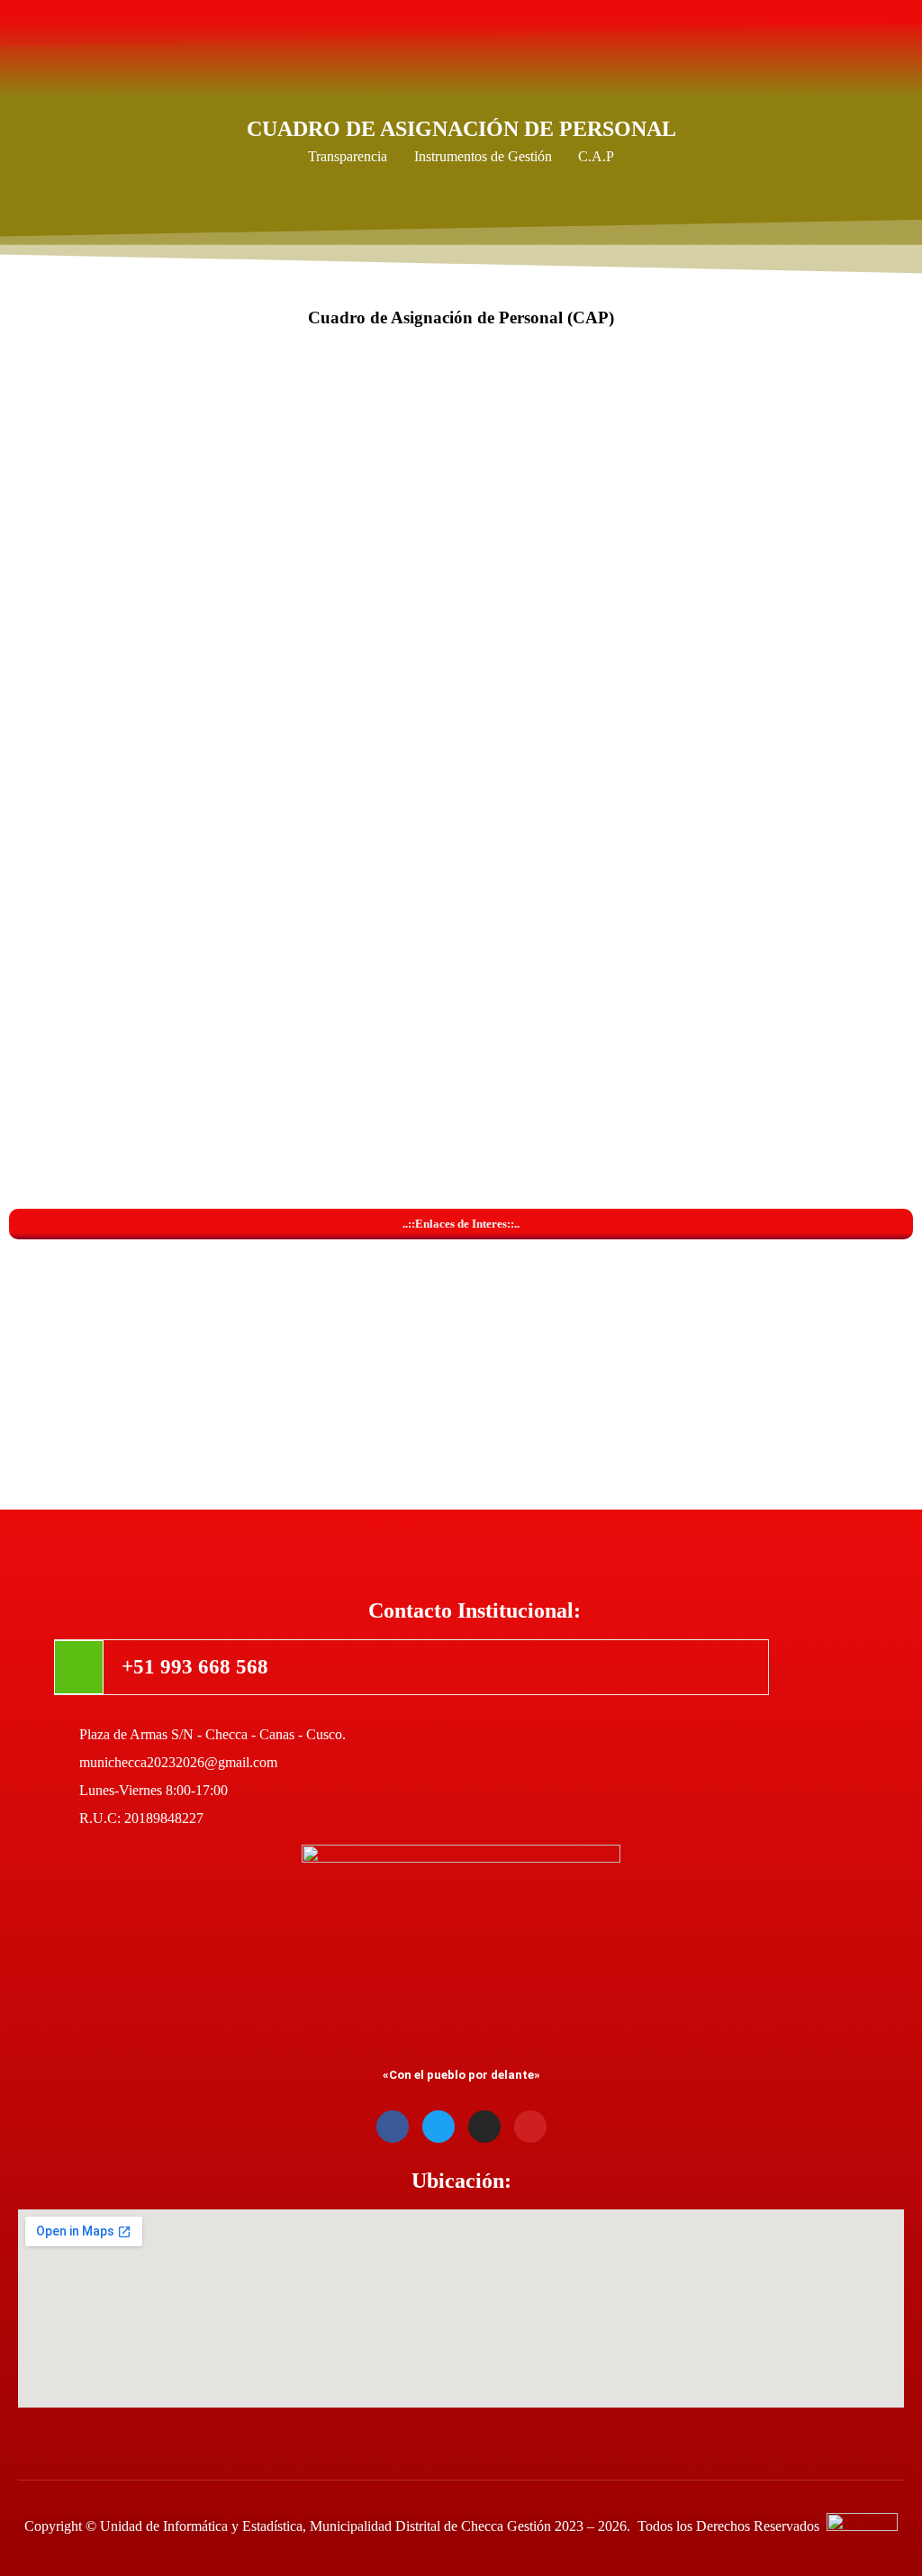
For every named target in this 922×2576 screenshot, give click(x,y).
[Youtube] (530, 2127)
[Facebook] (393, 2127)
